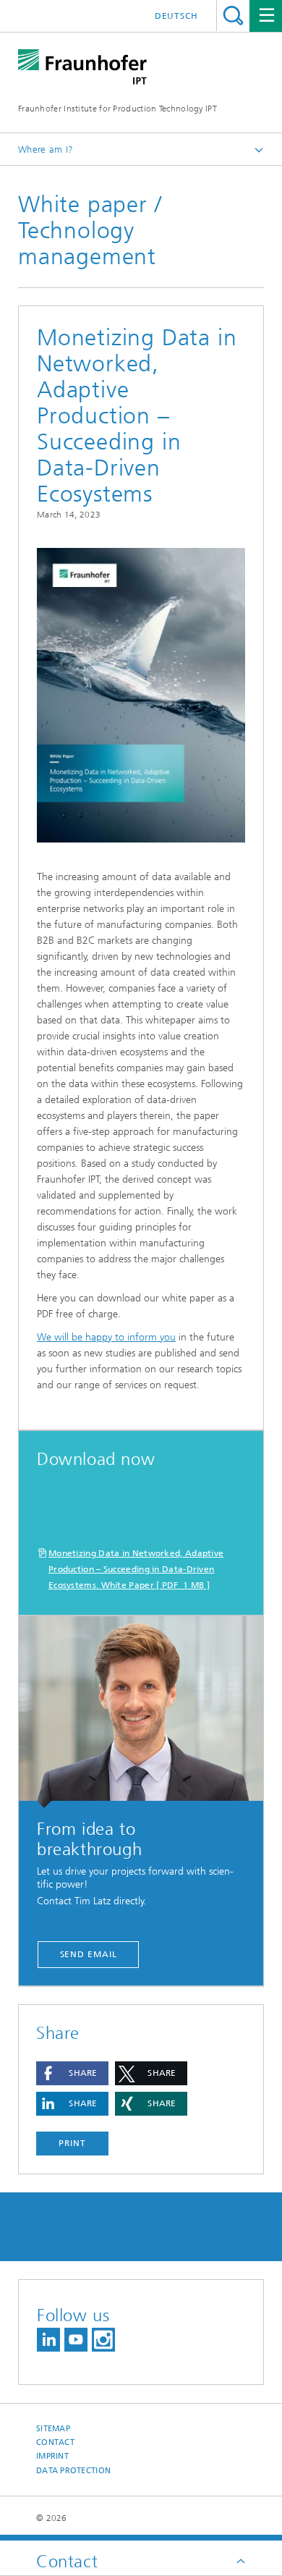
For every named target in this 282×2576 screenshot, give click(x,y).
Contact (55, 2442)
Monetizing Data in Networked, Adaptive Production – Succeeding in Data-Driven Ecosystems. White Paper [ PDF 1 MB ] (136, 1569)
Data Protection (73, 2471)
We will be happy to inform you (106, 1337)
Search (233, 16)
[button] (72, 2073)
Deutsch (176, 16)
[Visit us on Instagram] (103, 2340)
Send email (89, 1954)
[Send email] (141, 1712)
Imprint (52, 2456)
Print (72, 2143)
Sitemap (53, 2429)
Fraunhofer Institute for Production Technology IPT (117, 109)
